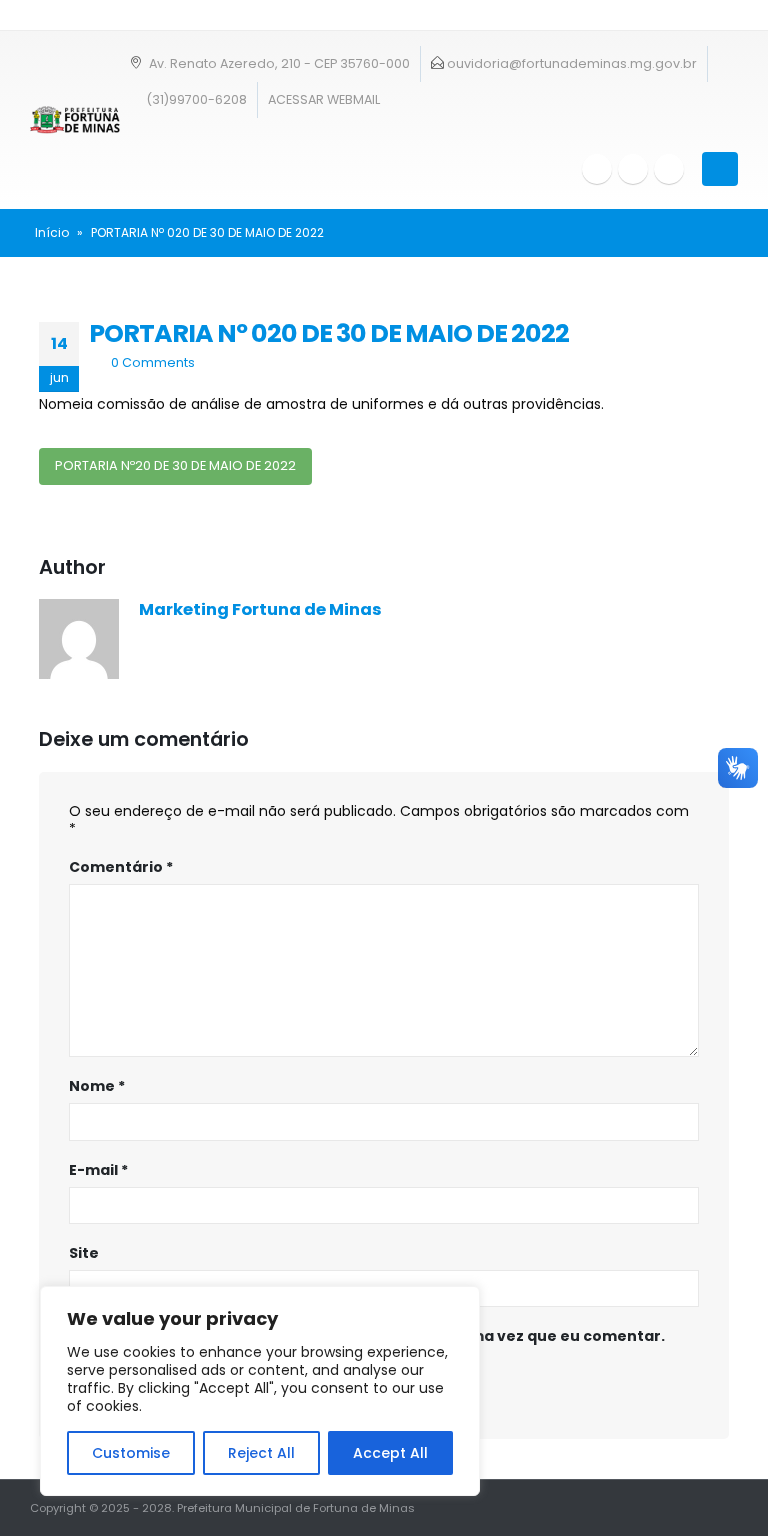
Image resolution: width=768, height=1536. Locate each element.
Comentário (121, 867)
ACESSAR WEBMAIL (324, 99)
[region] (260, 1391)
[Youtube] (633, 169)
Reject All (261, 1453)
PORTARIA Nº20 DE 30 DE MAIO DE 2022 (175, 465)
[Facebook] (597, 169)
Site (84, 1253)
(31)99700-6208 (195, 99)
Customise (131, 1453)
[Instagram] (669, 169)
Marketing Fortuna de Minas (260, 609)
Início (52, 232)
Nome (97, 1086)
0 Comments (153, 362)
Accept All (390, 1453)
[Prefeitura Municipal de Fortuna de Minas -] (75, 120)
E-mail (98, 1170)
